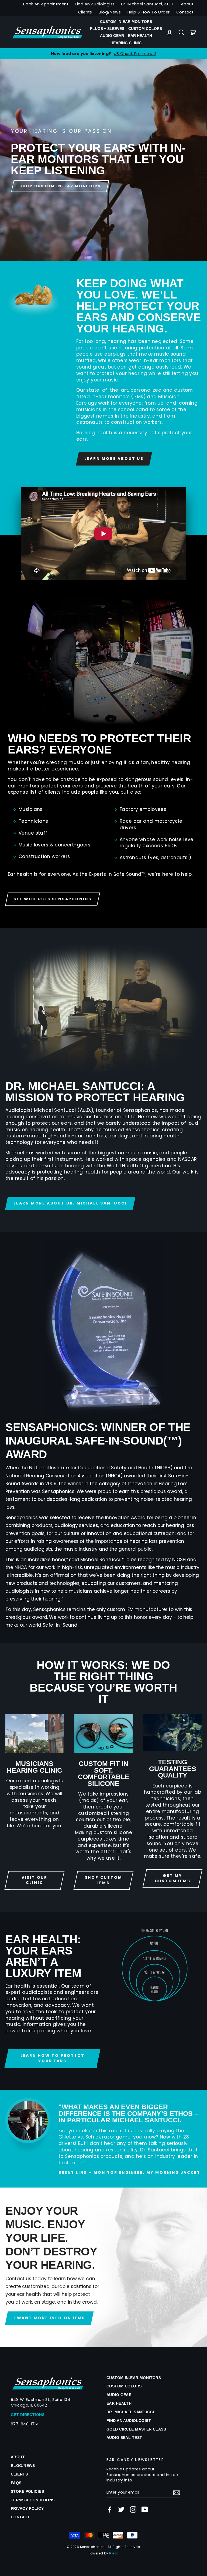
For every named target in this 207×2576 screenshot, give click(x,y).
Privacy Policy (27, 2508)
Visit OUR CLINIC (34, 1880)
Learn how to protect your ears (53, 2058)
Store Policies (27, 2491)
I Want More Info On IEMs (49, 2318)
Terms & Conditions (33, 2500)
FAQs (16, 2483)
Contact (185, 12)
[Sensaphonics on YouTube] (145, 2509)
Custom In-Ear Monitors (126, 22)
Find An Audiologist (95, 4)
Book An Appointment (46, 4)
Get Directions (28, 2415)
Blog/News (110, 12)
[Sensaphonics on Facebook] (110, 2509)
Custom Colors (145, 29)
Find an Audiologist (129, 2421)
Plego (114, 2553)
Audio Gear (112, 36)
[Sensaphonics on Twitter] (121, 2509)
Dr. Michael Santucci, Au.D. (148, 4)
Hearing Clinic (126, 43)
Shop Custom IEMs (104, 1880)
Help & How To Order (149, 12)
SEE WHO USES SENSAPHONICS (53, 899)
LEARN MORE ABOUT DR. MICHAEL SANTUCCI (70, 1203)
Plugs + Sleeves (107, 29)
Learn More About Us (114, 459)
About (187, 4)
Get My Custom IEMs (173, 1878)
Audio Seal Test (124, 2438)
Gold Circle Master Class (136, 2429)
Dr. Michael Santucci (130, 2412)
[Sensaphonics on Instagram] (133, 2509)
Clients (85, 12)
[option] (103, 160)
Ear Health (140, 36)
